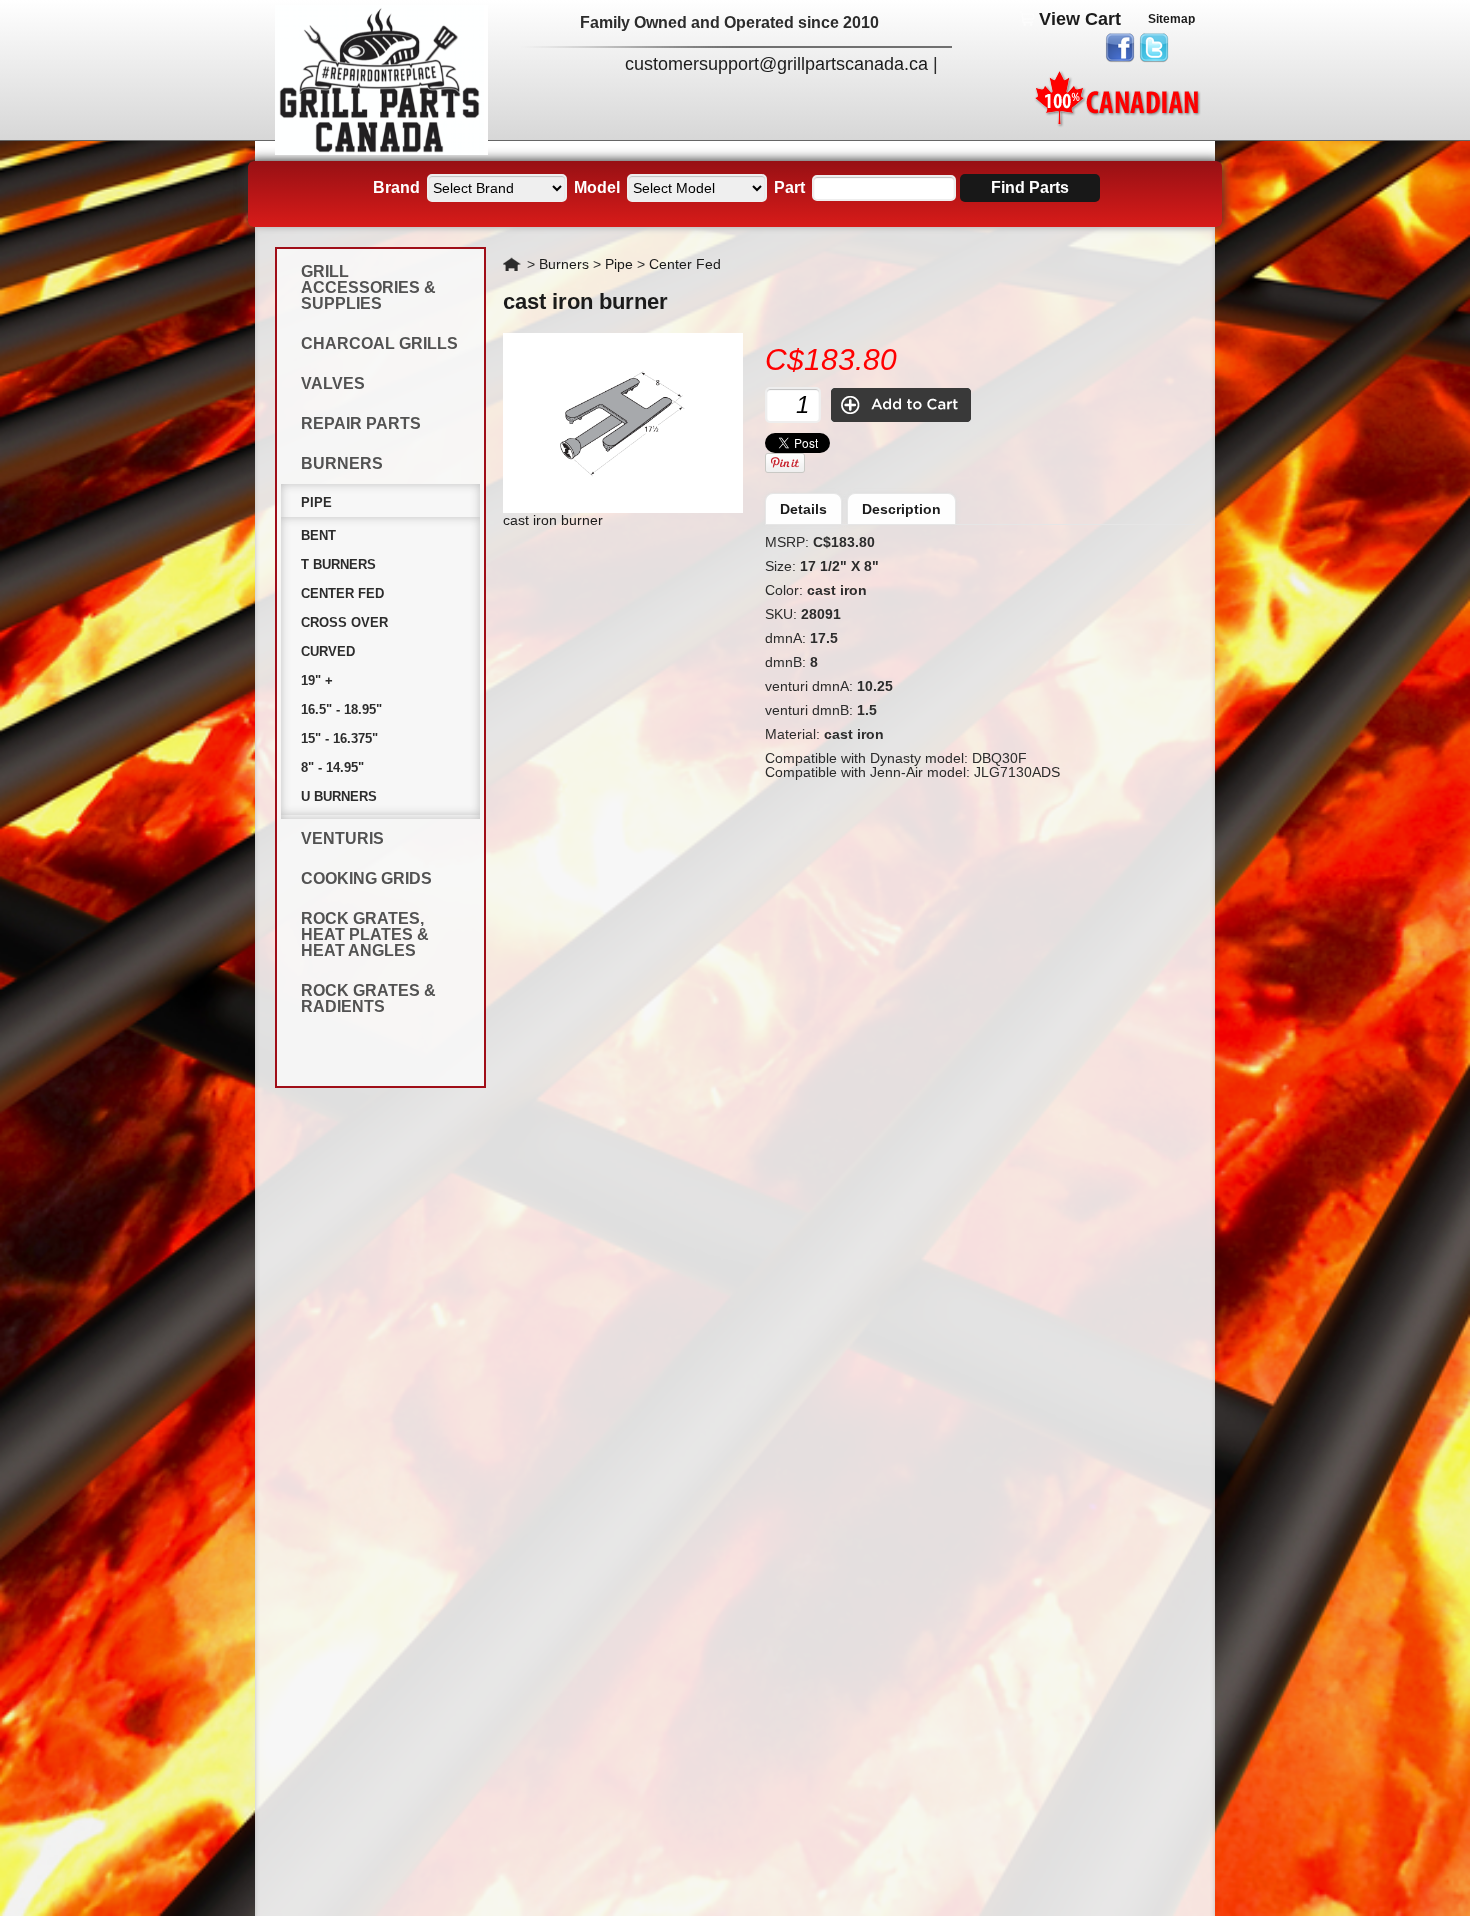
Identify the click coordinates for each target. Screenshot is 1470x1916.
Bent (318, 535)
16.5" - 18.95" (341, 709)
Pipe (316, 502)
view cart (1080, 19)
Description (901, 509)
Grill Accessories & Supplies (368, 287)
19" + (317, 680)
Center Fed (342, 593)
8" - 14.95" (332, 767)
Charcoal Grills (379, 343)
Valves (333, 383)
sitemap (1171, 19)
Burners (342, 463)
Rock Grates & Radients (368, 998)
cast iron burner (585, 301)
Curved (328, 651)
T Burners (338, 564)
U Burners (339, 796)
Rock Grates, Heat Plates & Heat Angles (365, 934)
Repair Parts (361, 423)
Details (803, 509)
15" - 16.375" (339, 738)
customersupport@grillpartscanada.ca (776, 64)
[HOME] (381, 150)
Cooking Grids (366, 878)
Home (513, 264)
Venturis (342, 838)
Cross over (344, 622)
